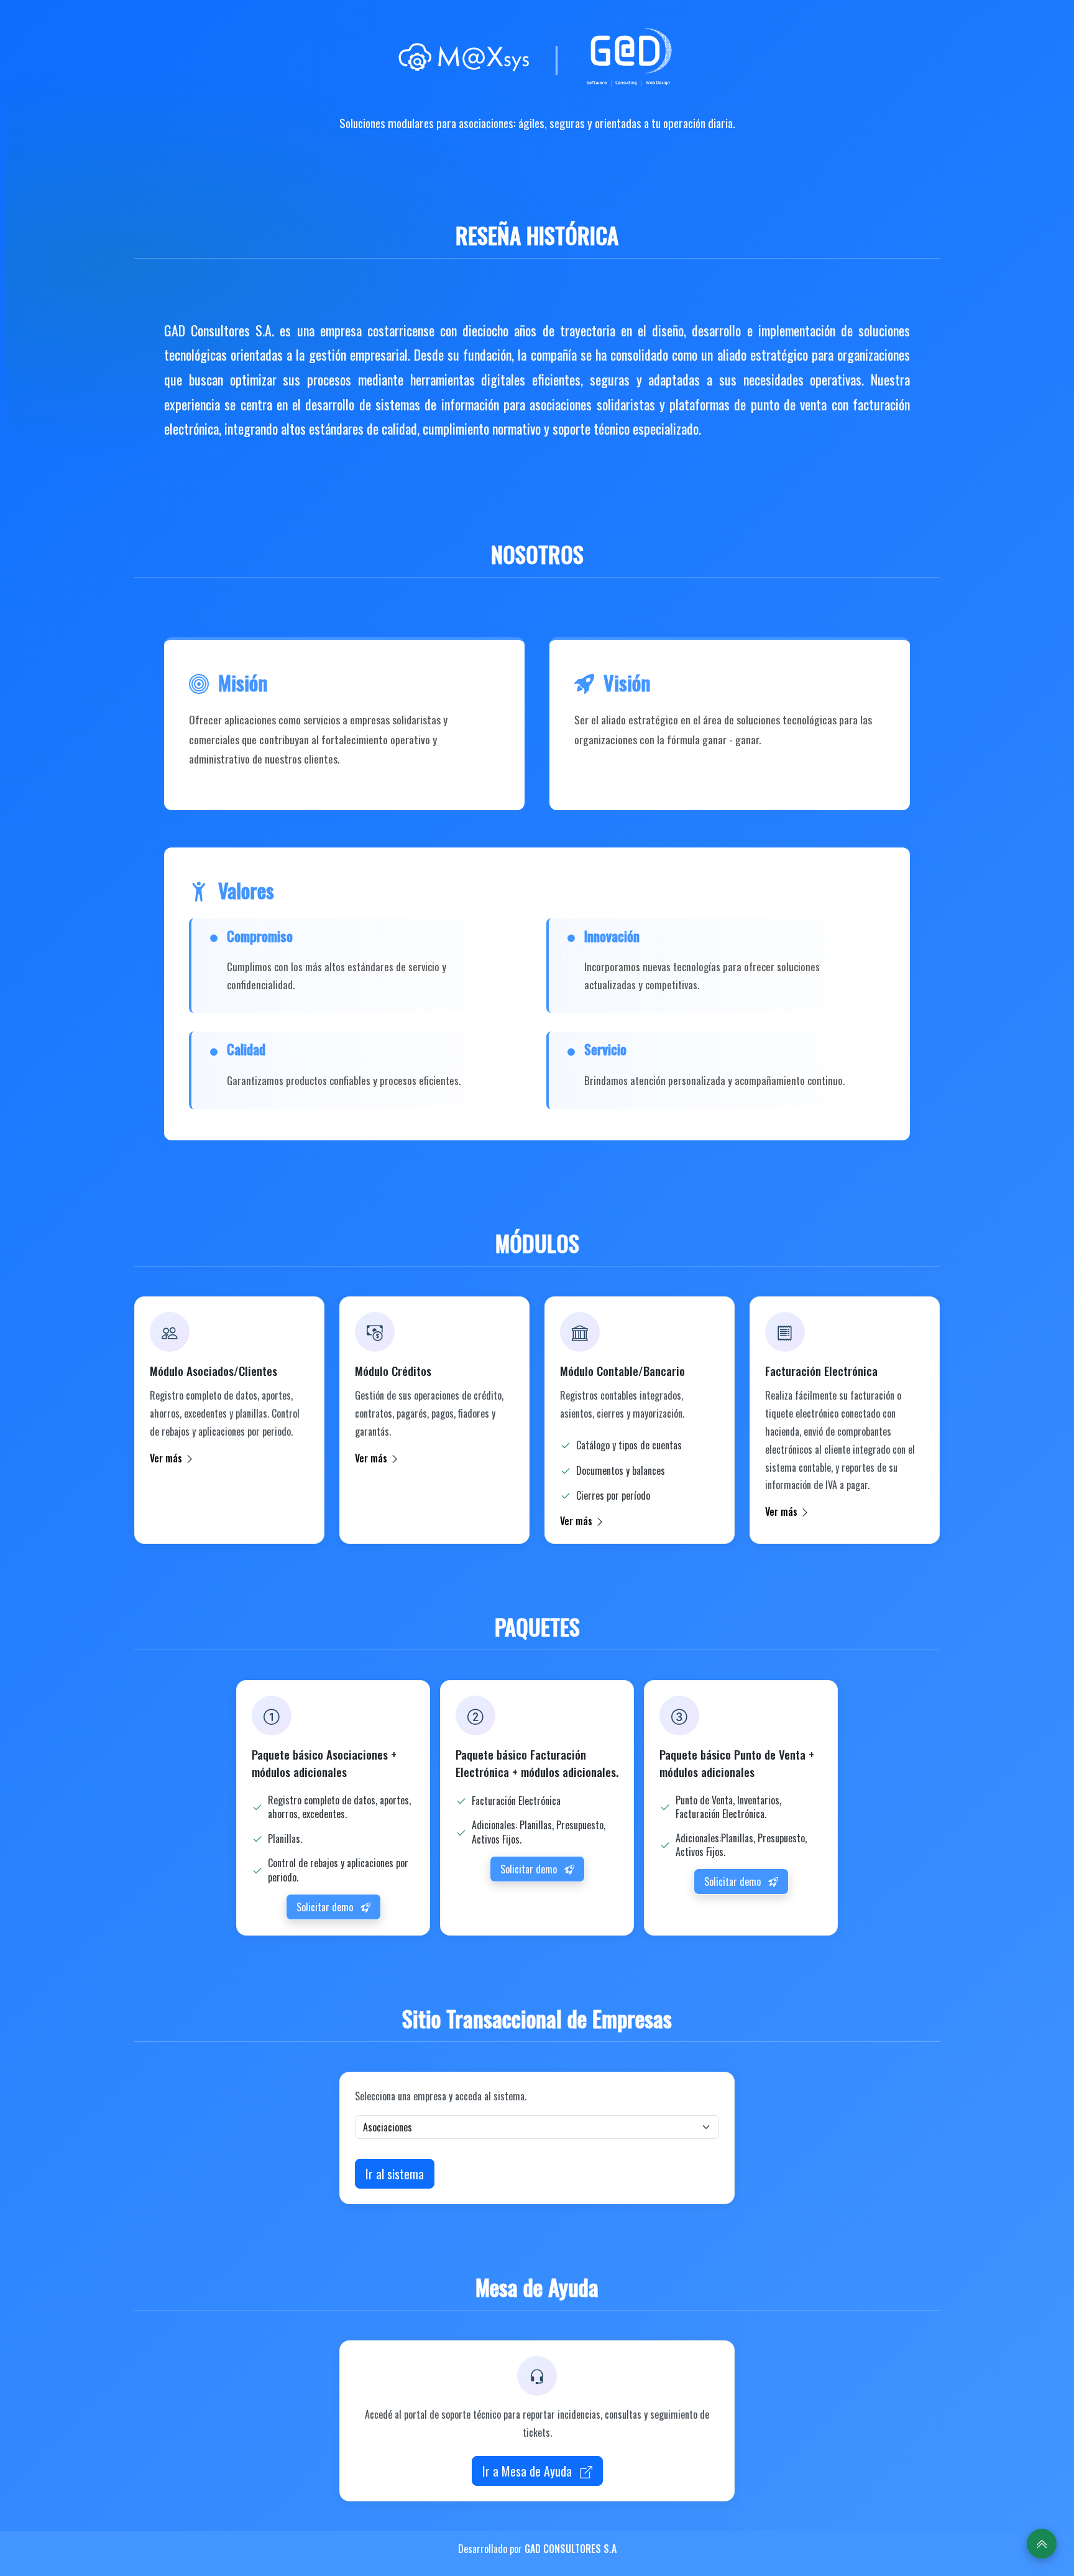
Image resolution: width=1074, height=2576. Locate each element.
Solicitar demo (326, 1907)
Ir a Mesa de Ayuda (529, 2471)
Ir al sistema (395, 2174)
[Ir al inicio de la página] (1042, 2544)
